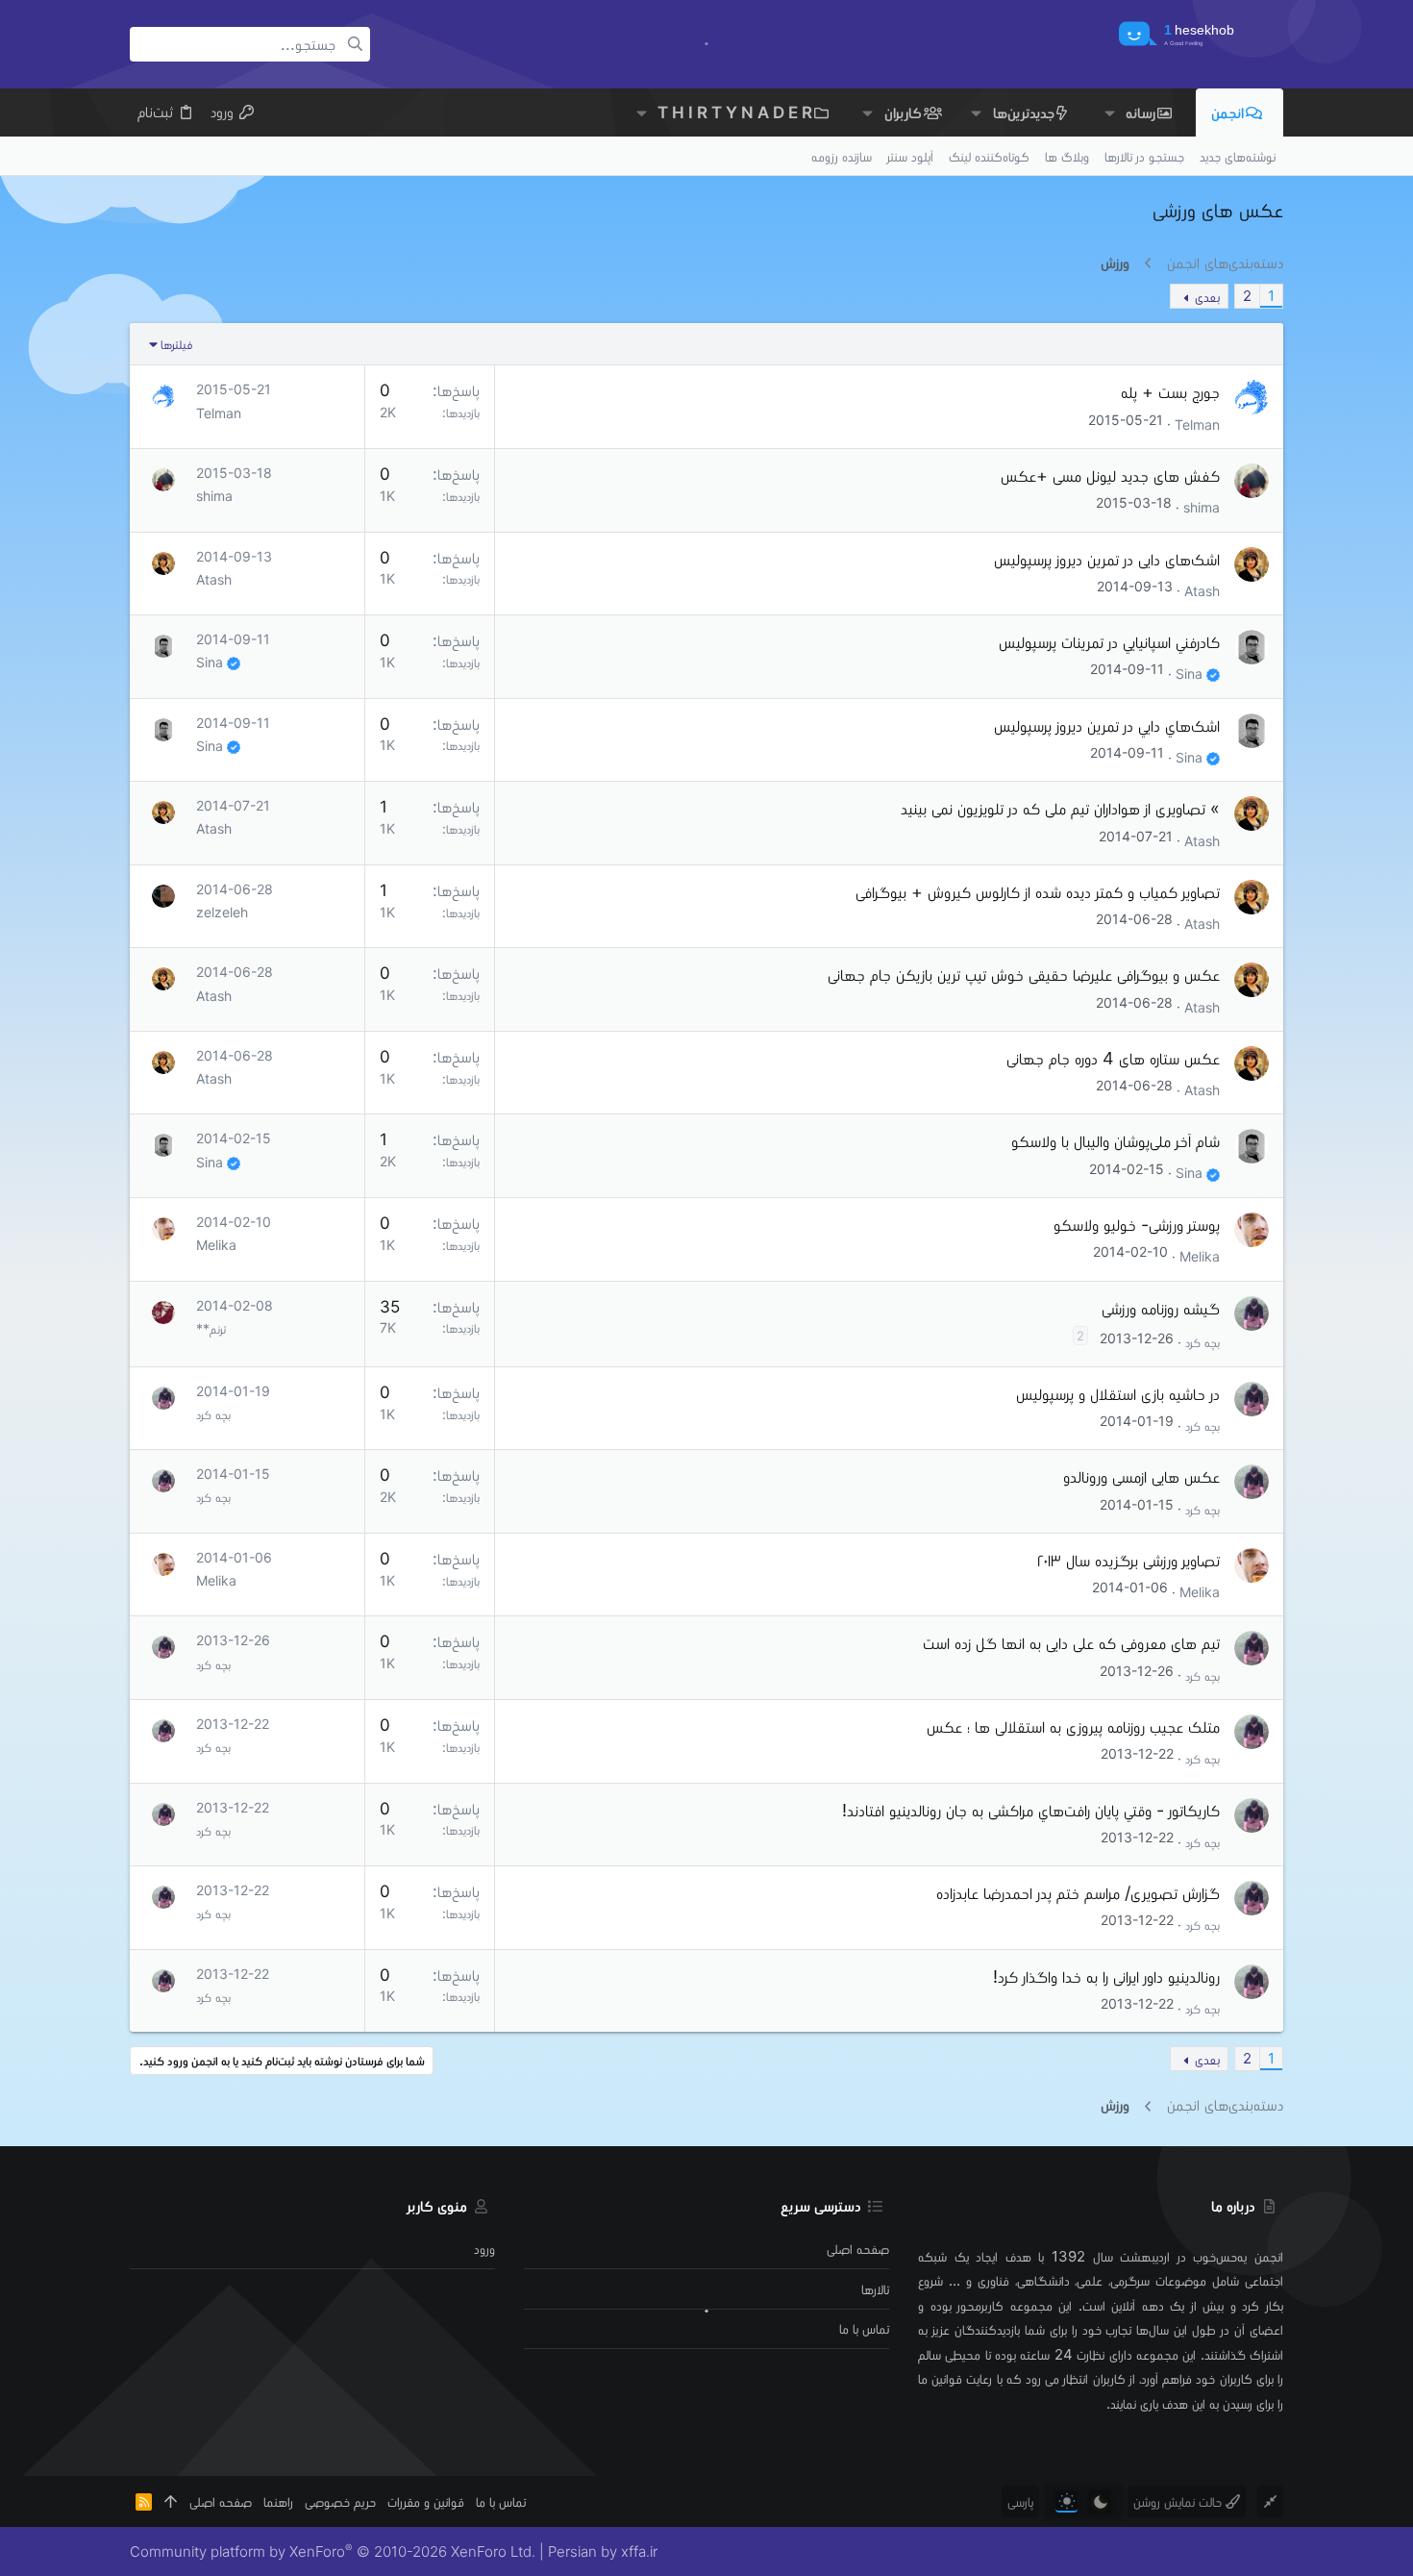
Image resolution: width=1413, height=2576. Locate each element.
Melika (1200, 1256)
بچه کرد (1202, 1342)
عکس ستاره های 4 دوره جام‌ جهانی (1113, 1058)
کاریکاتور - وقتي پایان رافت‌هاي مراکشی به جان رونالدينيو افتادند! (1031, 1810)
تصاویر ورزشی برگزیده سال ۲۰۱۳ (1128, 1560)
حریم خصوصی (340, 2501)
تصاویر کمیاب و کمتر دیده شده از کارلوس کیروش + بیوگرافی (1038, 892)
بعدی (1207, 297)
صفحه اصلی (858, 2249)
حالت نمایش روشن (1179, 2501)
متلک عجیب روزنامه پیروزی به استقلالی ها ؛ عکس (1073, 1726)
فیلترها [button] (176, 344)
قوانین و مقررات (426, 2501)
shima (1202, 507)
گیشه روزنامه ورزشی (1161, 1308)
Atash (1202, 590)
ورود (484, 2249)
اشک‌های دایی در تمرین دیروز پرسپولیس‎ (1107, 559)
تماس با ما (864, 2328)
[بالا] (171, 2501)
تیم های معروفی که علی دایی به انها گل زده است (1071, 1643)
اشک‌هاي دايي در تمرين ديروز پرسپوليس (1107, 725)
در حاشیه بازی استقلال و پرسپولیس (1118, 1394)
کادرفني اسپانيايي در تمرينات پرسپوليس (1109, 642)
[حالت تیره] (1100, 2501)
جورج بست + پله (1170, 392)
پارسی (1020, 2501)
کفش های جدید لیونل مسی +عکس (1110, 475)
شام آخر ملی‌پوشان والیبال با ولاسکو (1116, 1141)
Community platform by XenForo (333, 2551)
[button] (1109, 112)
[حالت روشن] (1066, 2501)
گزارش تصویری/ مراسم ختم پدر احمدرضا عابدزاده (1078, 1893)
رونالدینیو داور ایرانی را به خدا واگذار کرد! (1106, 1976)
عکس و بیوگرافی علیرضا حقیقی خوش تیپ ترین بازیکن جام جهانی (1024, 975)
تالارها (875, 2289)
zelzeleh (222, 912)
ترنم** (211, 1328)
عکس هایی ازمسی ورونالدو (1141, 1476)
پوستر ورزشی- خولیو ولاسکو (1137, 1225)
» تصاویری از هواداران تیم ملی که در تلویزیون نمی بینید (1060, 808)
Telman (1197, 424)
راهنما (278, 2501)
